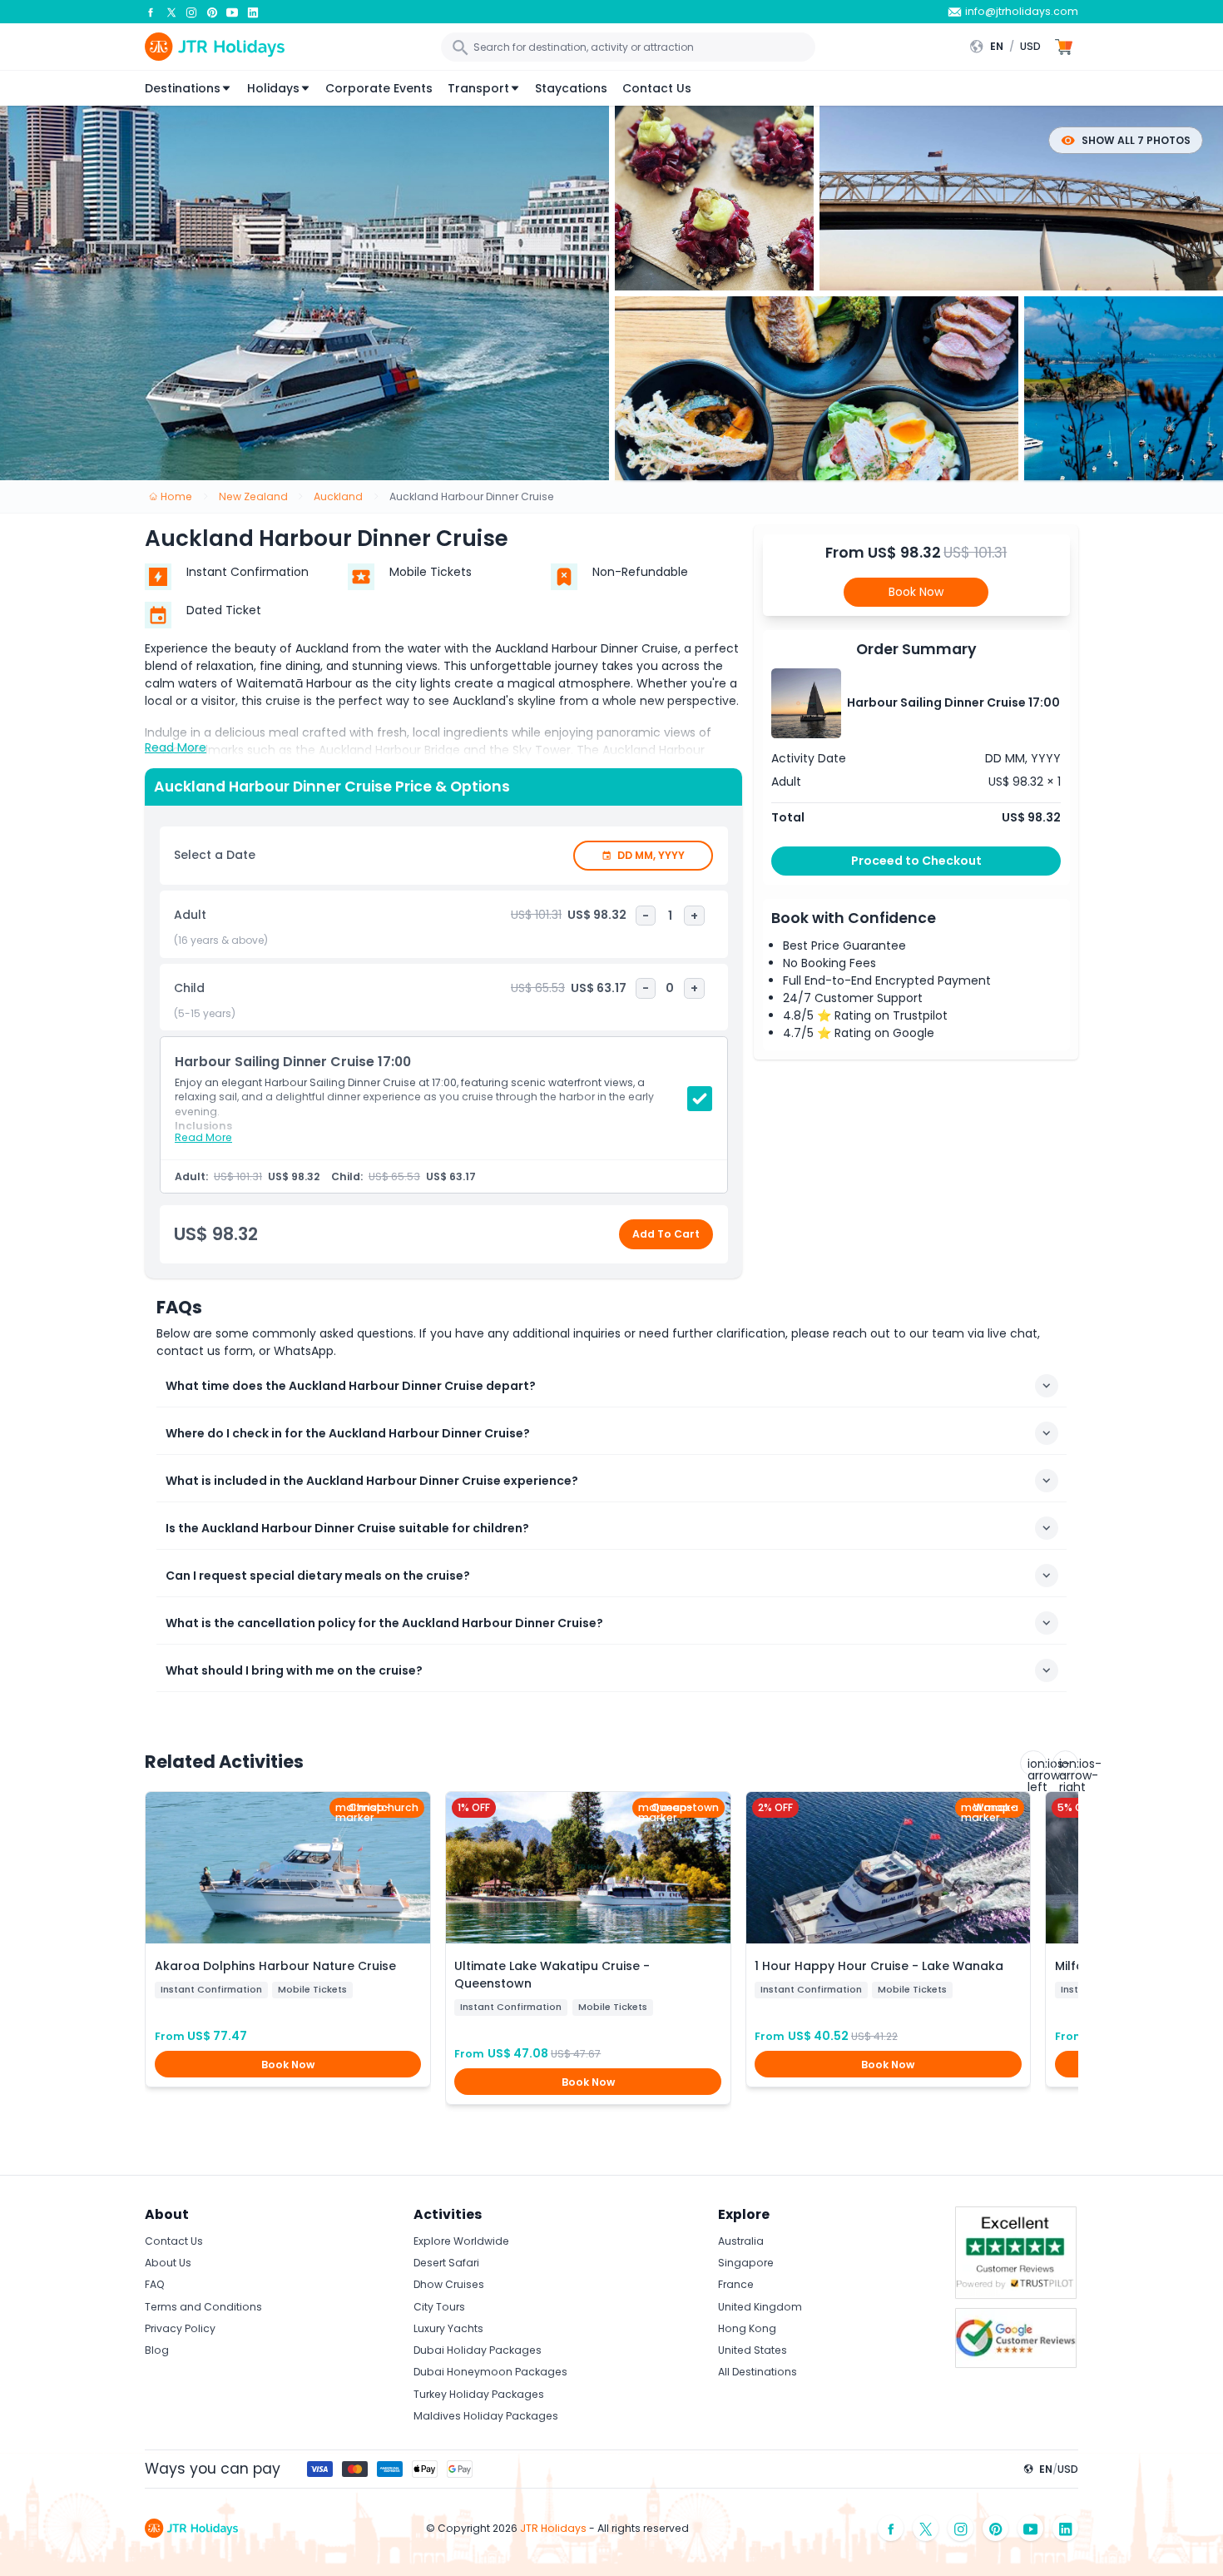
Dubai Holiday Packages (478, 2350)
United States (753, 2350)
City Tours (439, 2307)
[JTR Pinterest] (212, 12)
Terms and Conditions (203, 2307)
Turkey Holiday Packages (479, 2394)
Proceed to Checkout (916, 861)
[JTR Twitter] (171, 12)
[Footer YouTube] (1031, 2528)
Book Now (916, 592)
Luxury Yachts (448, 2328)
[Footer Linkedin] (1066, 2528)
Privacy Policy (180, 2328)
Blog (157, 2350)
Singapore (746, 2263)
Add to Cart (666, 1234)
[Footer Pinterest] (996, 2528)
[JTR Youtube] (232, 12)
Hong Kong (747, 2328)
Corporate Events (379, 88)
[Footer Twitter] (926, 2528)
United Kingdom (760, 2307)
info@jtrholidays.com (1022, 11)
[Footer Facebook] (891, 2528)
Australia (741, 2241)
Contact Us (657, 88)
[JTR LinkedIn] (253, 12)
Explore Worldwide (461, 2241)
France (736, 2284)
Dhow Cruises (449, 2284)
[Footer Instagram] (961, 2528)
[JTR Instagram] (191, 12)
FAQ (155, 2284)
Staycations (571, 88)
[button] (1009, 47)
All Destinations (758, 2372)
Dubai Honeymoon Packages (490, 2372)
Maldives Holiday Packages (486, 2416)
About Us (168, 2263)
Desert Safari (446, 2263)
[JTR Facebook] (151, 12)
